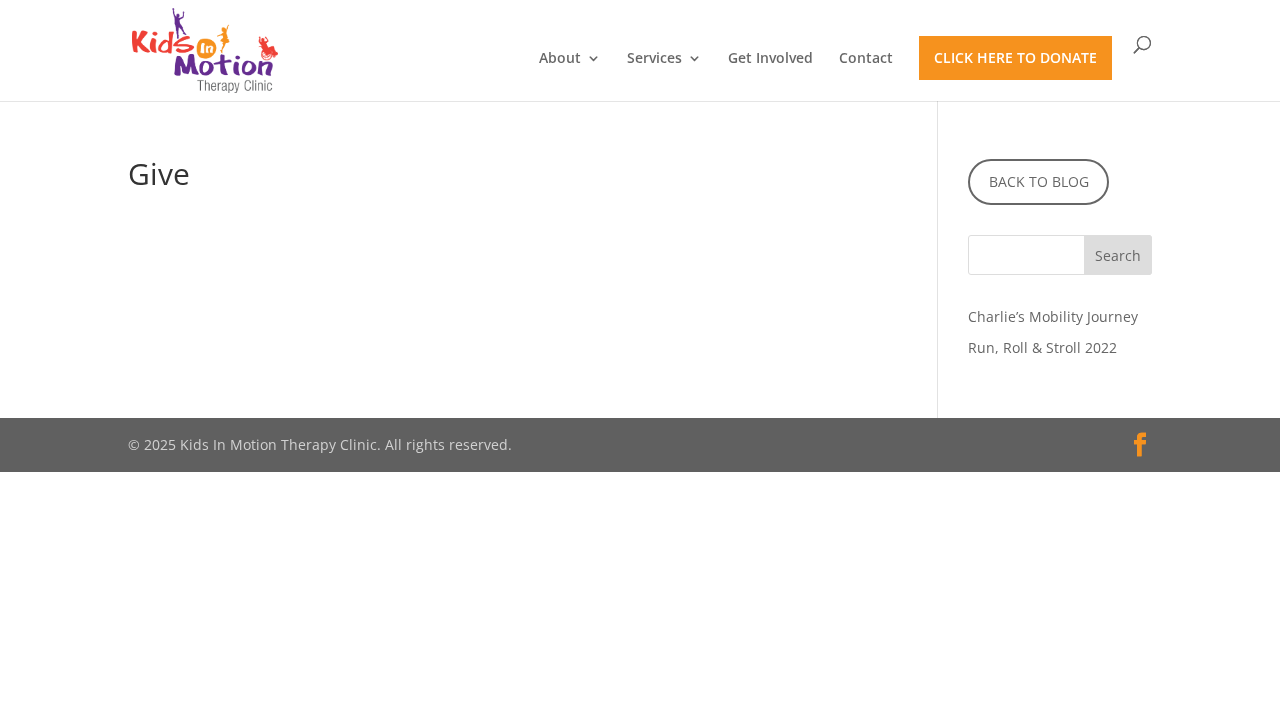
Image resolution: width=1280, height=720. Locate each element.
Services (654, 59)
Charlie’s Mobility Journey (1053, 316)
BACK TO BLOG (1039, 181)
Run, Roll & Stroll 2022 (1042, 347)
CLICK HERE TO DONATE (1015, 57)
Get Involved (770, 59)
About (560, 59)
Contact (866, 59)
